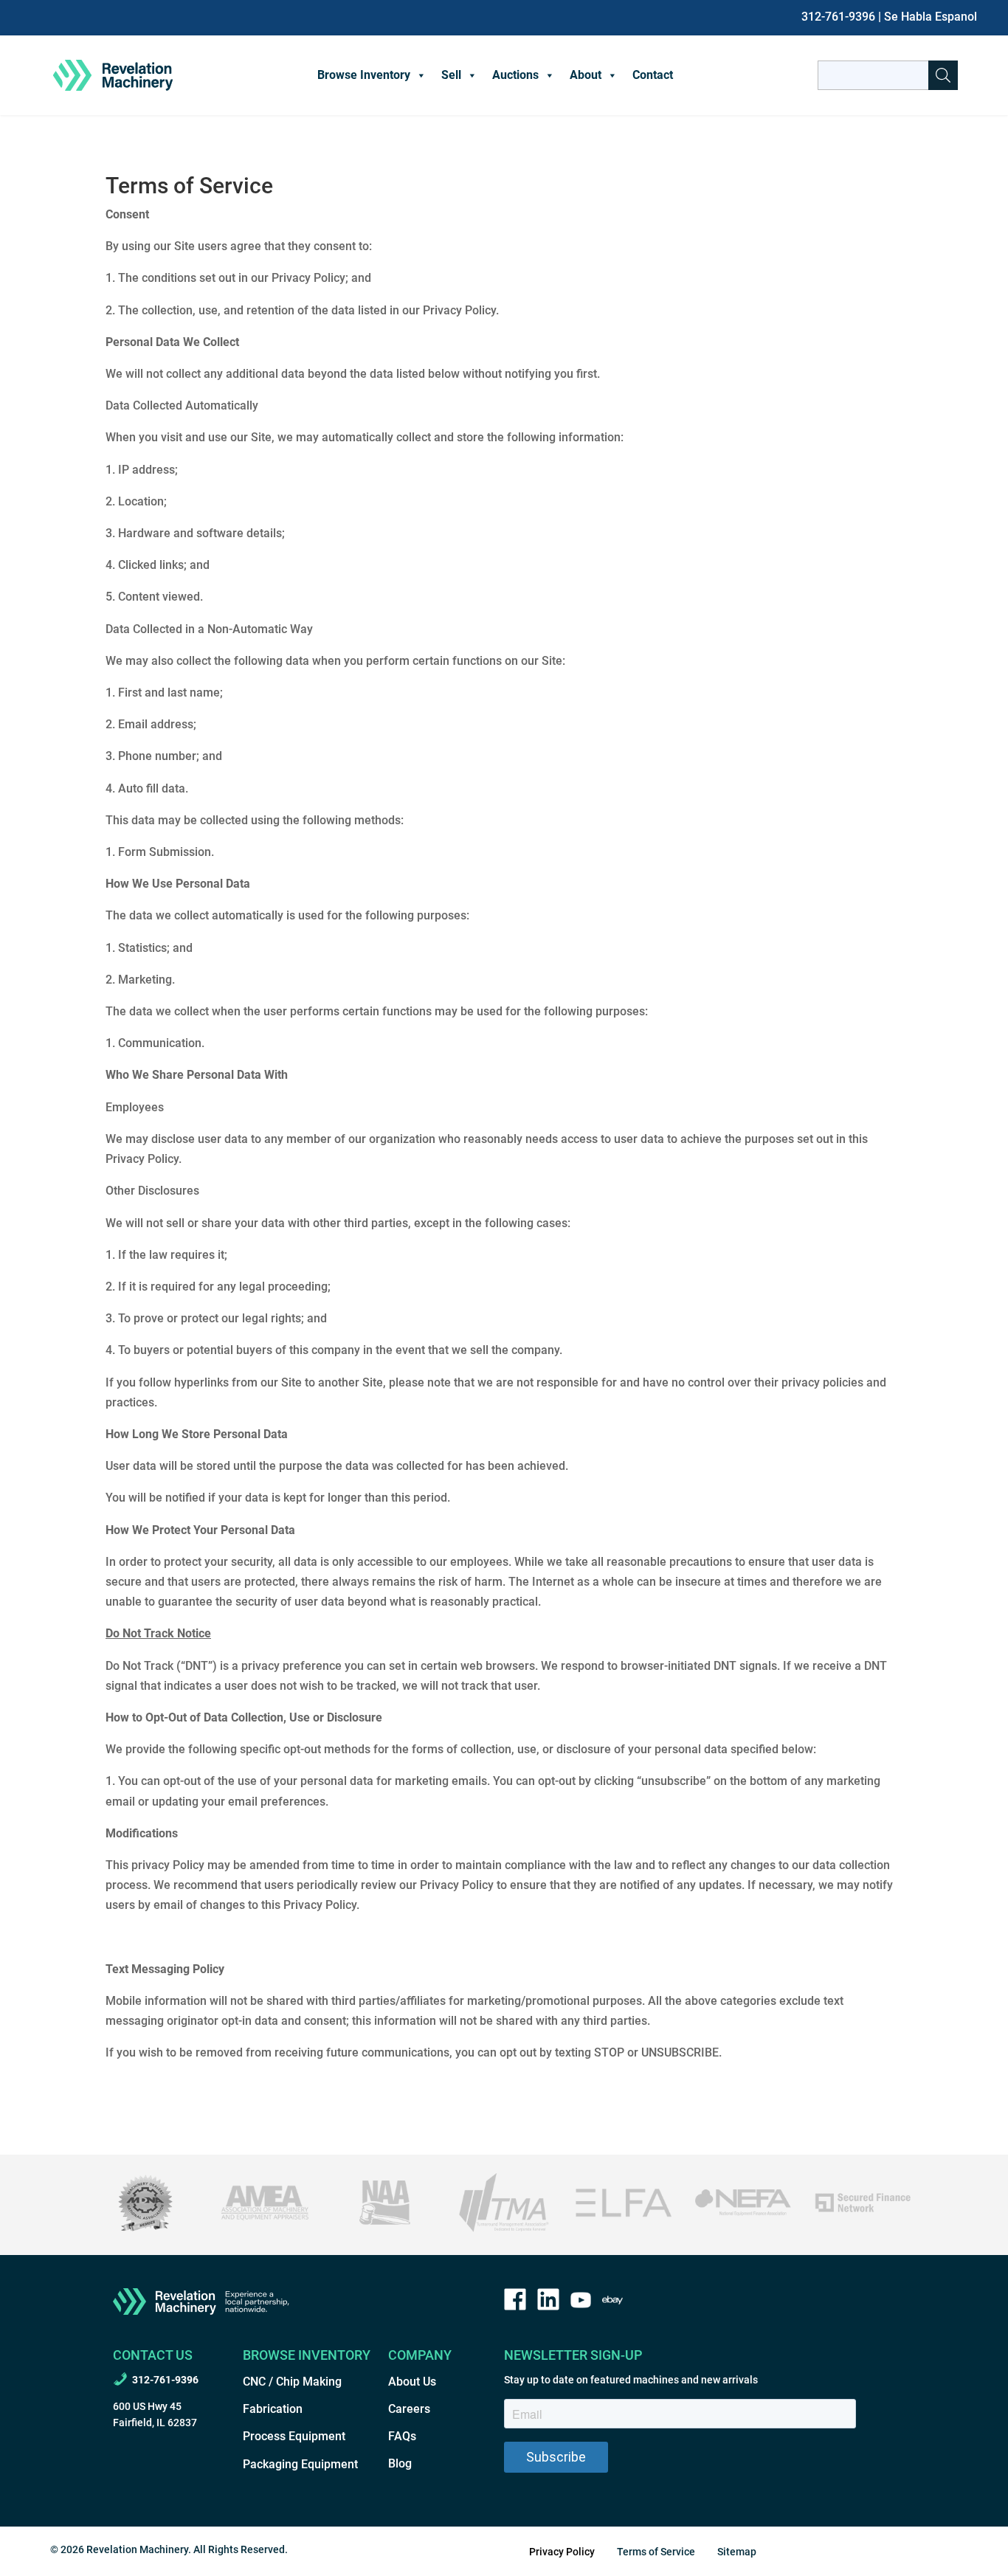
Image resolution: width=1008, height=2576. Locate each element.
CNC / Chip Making (292, 2382)
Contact (653, 75)
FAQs (402, 2436)
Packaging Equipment (300, 2464)
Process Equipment (294, 2436)
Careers (409, 2409)
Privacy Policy (562, 2552)
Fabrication (273, 2409)
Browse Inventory (364, 75)
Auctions (515, 75)
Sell (451, 75)
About (586, 75)
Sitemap (737, 2552)
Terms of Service (656, 2552)
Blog (400, 2463)
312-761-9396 (838, 17)
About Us (412, 2382)
